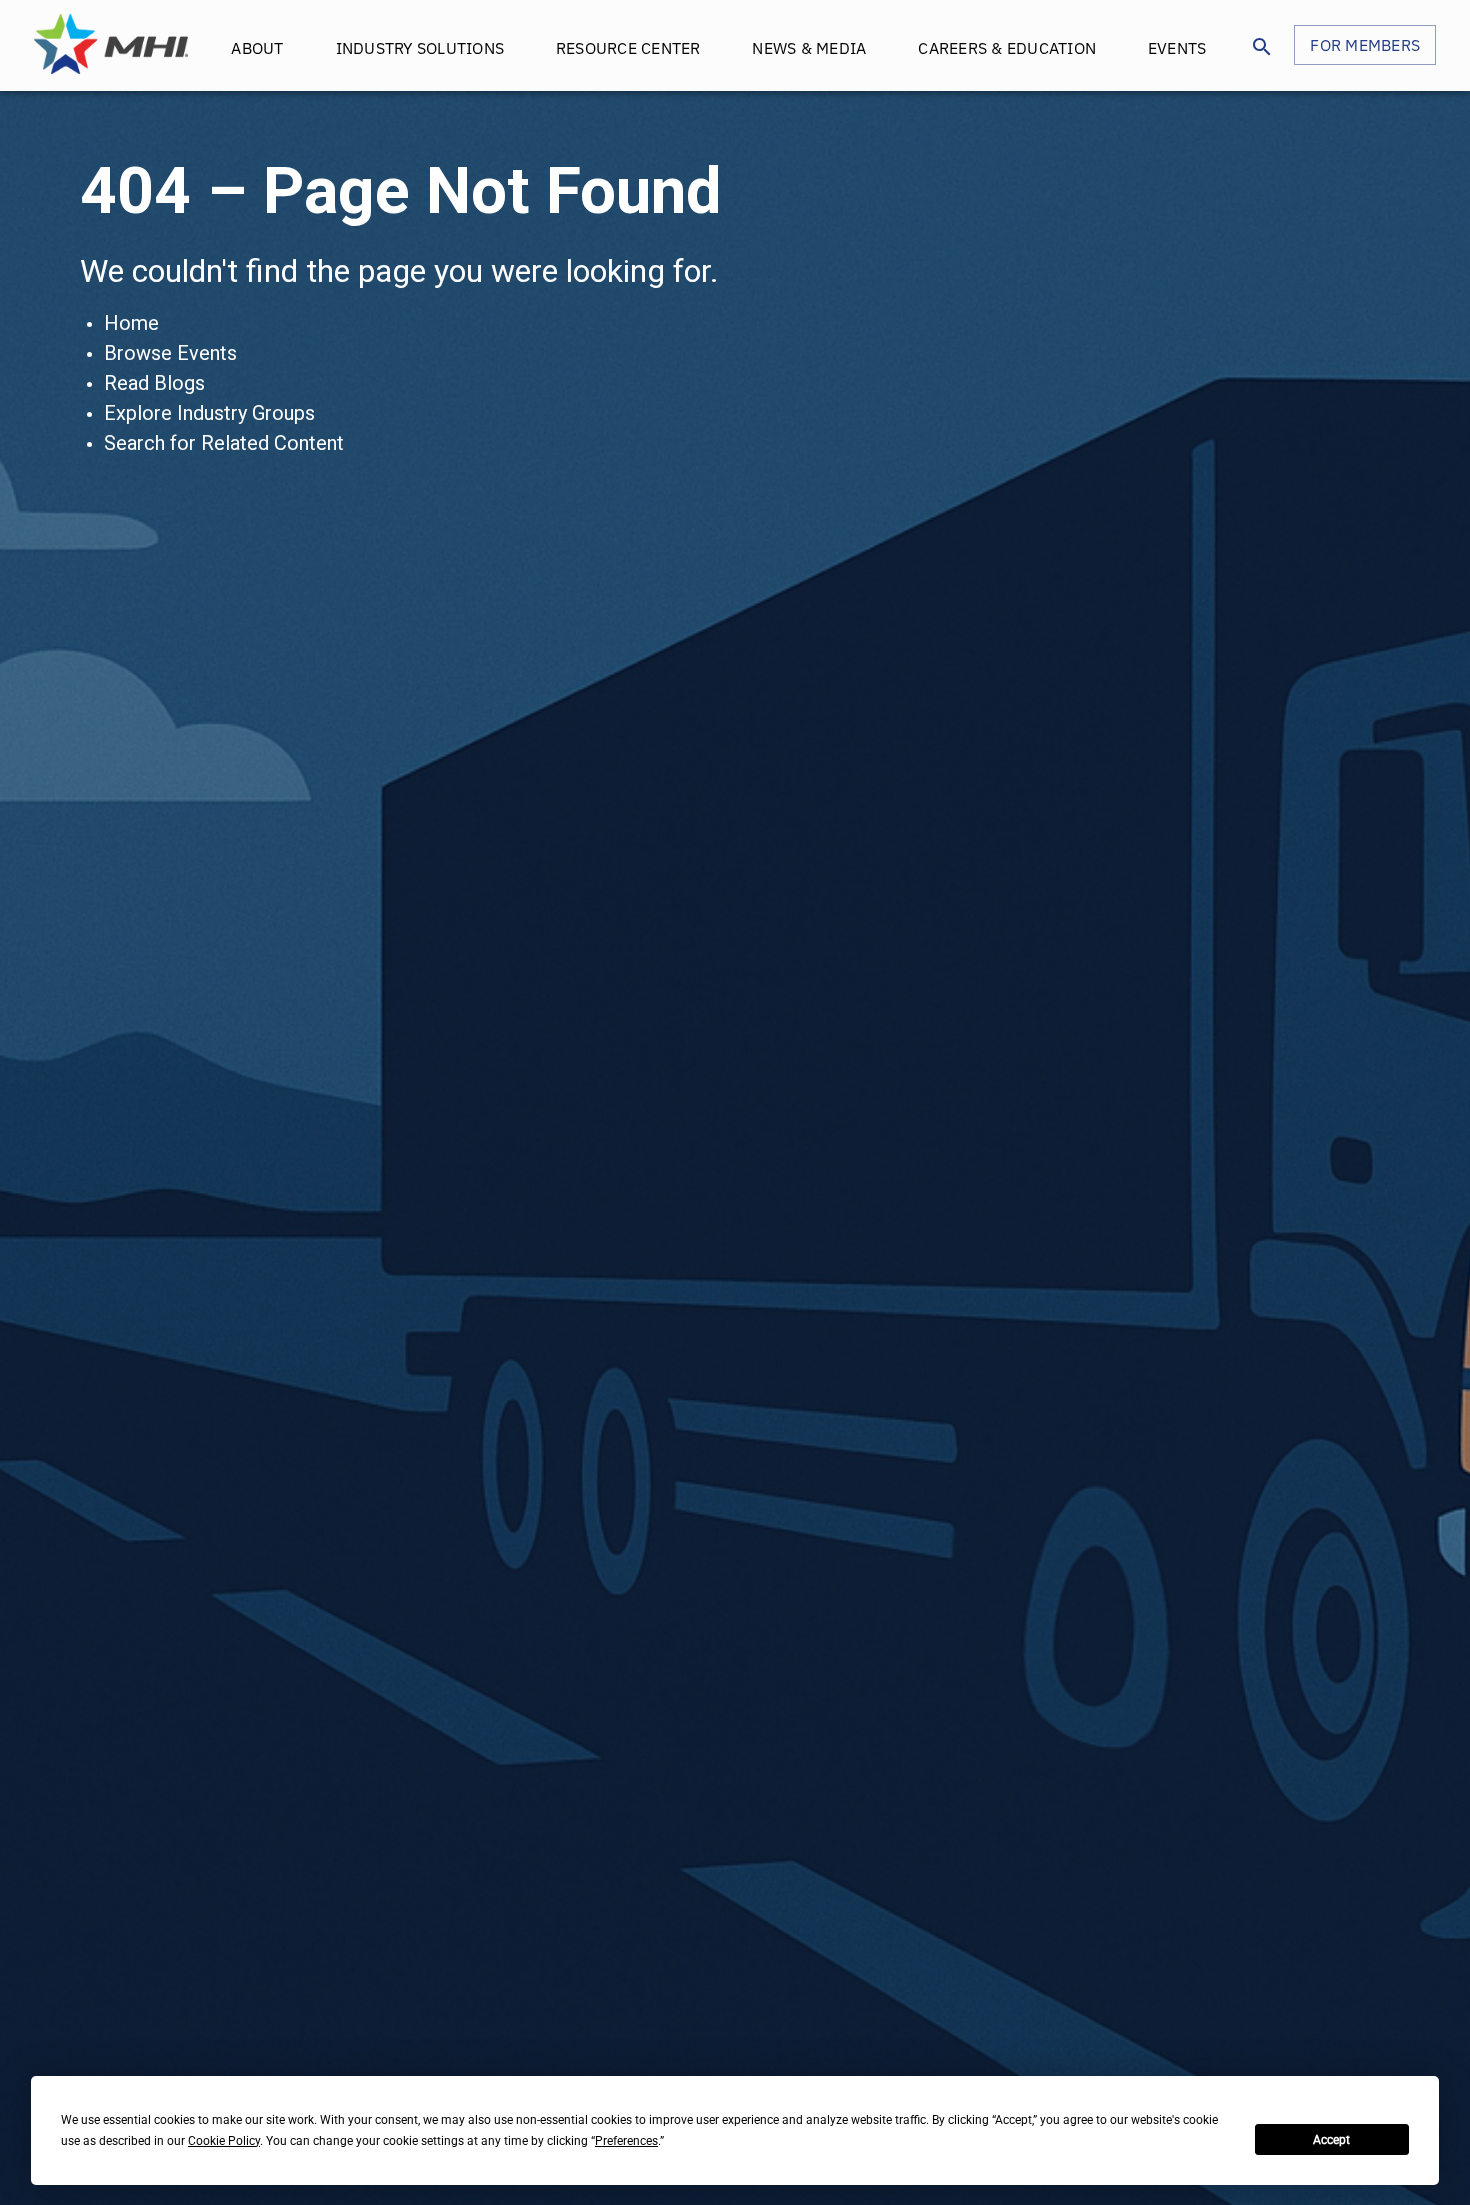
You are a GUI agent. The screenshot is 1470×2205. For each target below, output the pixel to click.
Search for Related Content (224, 443)
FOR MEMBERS (1365, 45)
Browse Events (170, 353)
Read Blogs (154, 383)
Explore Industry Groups (209, 413)
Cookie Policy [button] (224, 2141)
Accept (1331, 2140)
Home (131, 323)
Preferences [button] (626, 2141)
